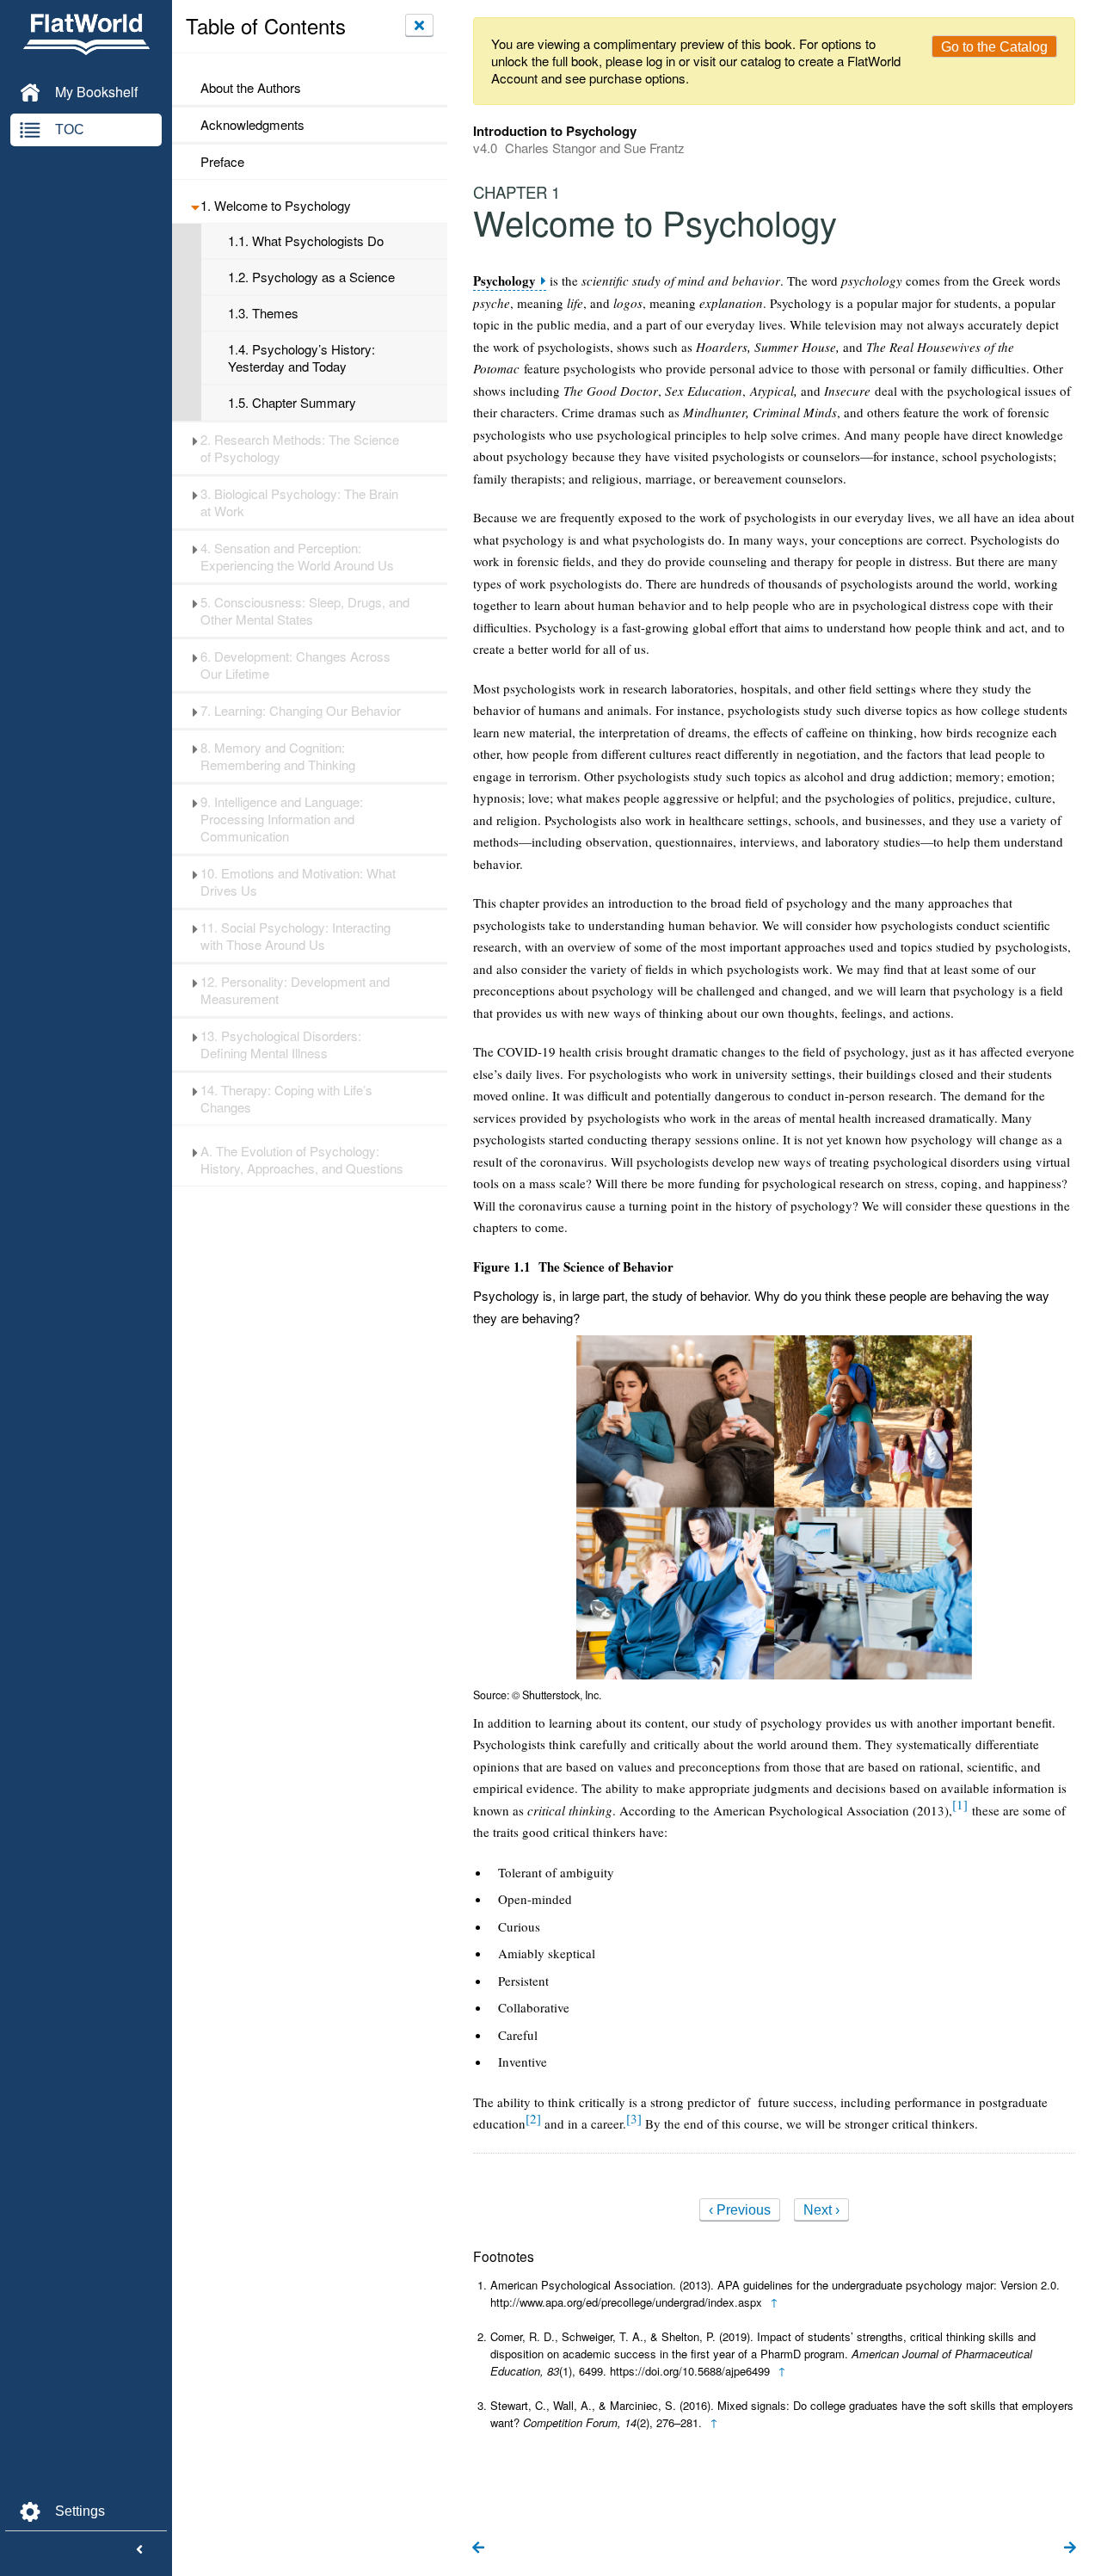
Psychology (504, 281)
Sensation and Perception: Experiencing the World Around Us (297, 557)
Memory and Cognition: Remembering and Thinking (278, 756)
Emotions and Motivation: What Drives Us (298, 882)
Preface (222, 162)
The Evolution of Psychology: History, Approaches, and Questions (302, 1160)
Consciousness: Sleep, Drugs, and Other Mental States (305, 611)
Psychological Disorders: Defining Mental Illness (281, 1045)
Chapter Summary (292, 403)
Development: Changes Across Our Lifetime (295, 665)
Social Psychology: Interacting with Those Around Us (295, 936)
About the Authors (251, 88)
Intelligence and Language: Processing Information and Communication (282, 819)
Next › (821, 2210)
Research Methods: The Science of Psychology (300, 448)
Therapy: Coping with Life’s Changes (286, 1099)
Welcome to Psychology (276, 206)
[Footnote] (960, 1804)
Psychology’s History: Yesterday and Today (301, 358)
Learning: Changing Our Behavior (301, 711)
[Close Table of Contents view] (419, 25)
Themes (263, 313)
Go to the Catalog (994, 47)
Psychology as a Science (311, 277)
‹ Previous (740, 2210)
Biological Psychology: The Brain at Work (299, 502)
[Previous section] (478, 2548)
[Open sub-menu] (195, 206)
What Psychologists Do (306, 241)
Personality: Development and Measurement (295, 990)
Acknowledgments (252, 125)
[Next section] (1070, 2548)
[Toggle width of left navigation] (139, 2550)
